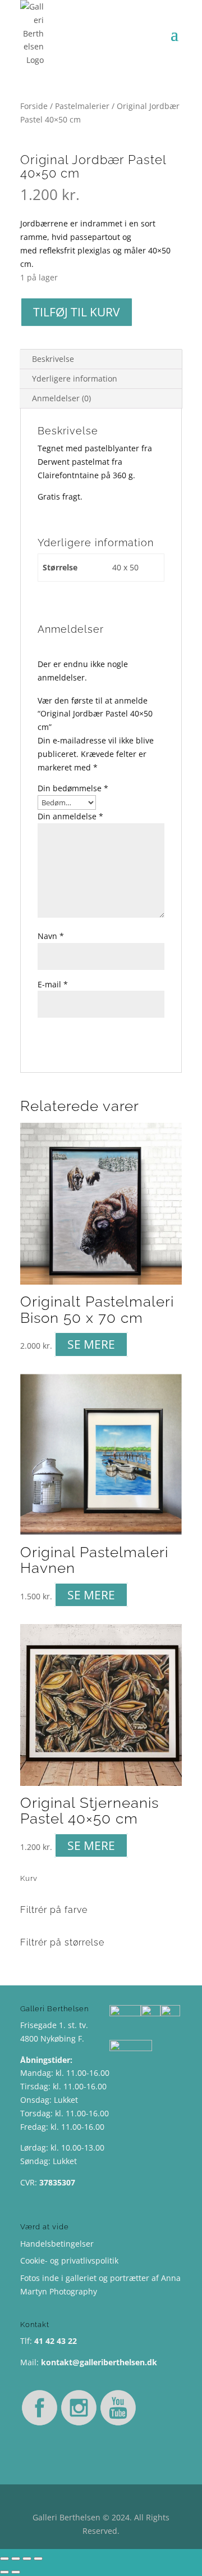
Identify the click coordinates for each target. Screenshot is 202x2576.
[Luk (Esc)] (38, 2559)
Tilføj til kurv (77, 312)
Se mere (91, 1344)
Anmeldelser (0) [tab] (61, 398)
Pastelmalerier (82, 106)
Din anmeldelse (70, 816)
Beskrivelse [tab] (53, 359)
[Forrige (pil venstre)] (4, 2572)
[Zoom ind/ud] (4, 2559)
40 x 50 (125, 567)
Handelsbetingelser (57, 2244)
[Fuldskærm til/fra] (16, 2559)
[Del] (27, 2559)
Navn (51, 936)
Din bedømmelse (73, 788)
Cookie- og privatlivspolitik (69, 2260)
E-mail (53, 984)
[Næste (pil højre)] (16, 2572)
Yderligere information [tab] (75, 378)
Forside (34, 106)
